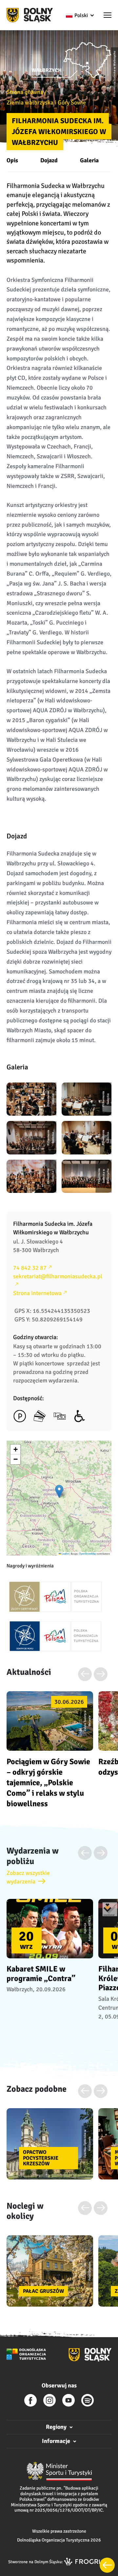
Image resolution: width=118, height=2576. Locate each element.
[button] (108, 16)
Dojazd (49, 160)
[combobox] (79, 15)
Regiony (56, 2427)
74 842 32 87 (30, 1268)
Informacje (56, 2441)
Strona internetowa (37, 1293)
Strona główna (25, 92)
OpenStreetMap (88, 1553)
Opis (12, 160)
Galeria (89, 160)
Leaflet (65, 1553)
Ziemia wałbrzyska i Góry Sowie (46, 103)
